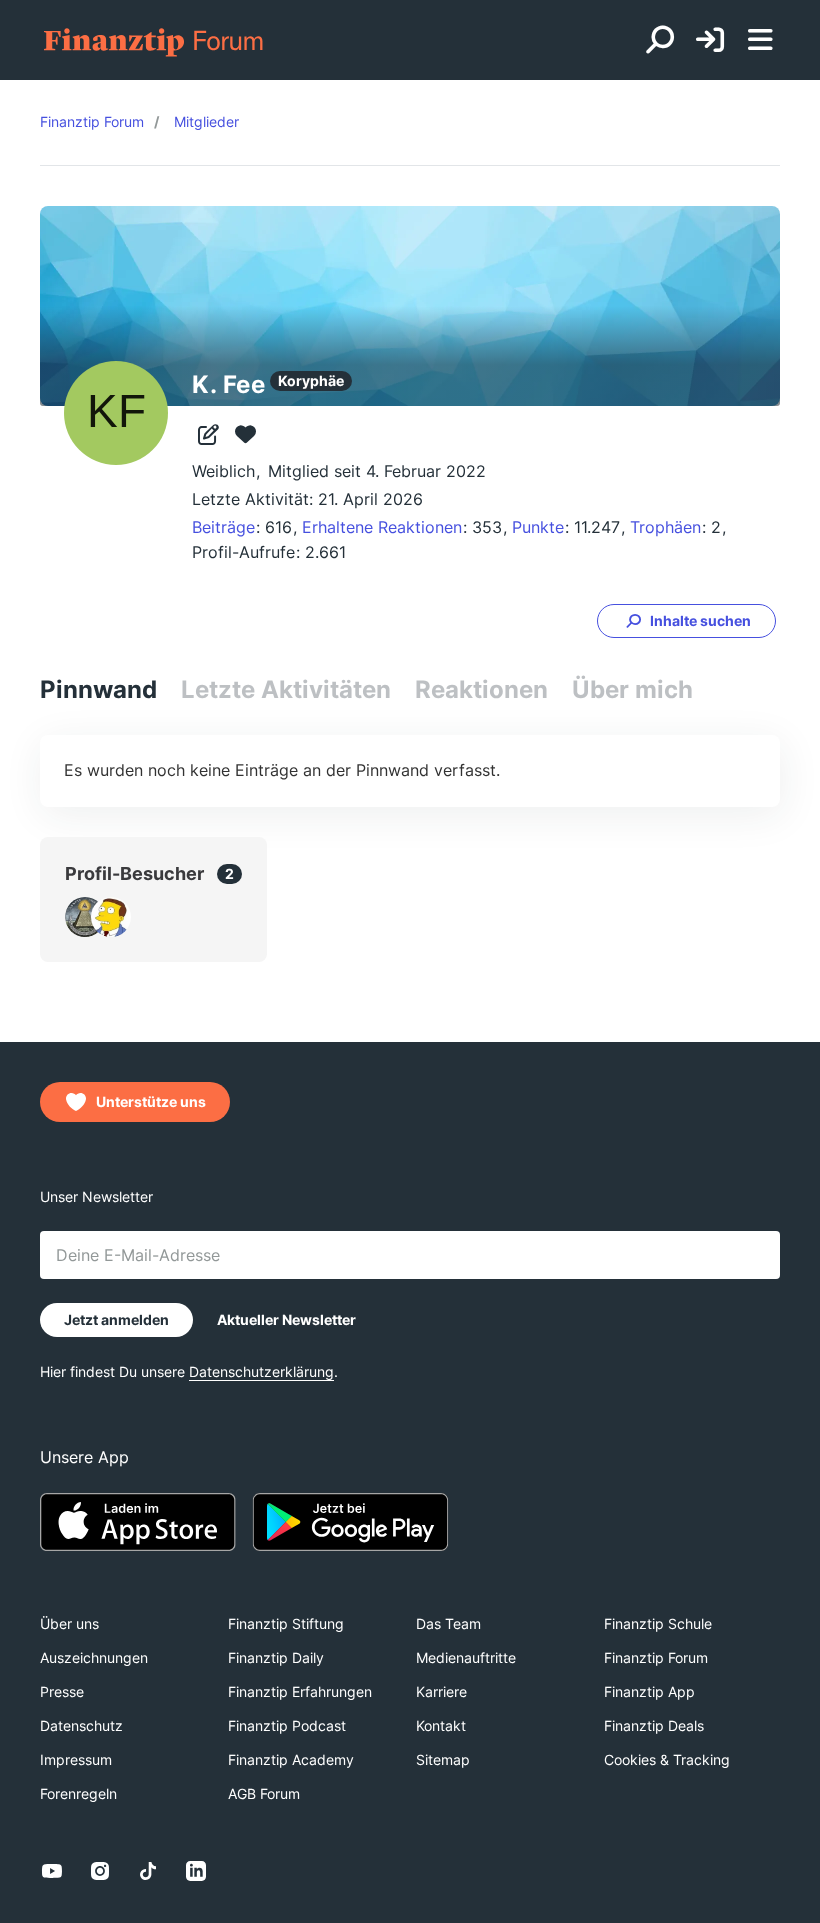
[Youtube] (52, 1871)
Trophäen (665, 527)
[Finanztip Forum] (154, 40)
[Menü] (760, 40)
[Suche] (660, 40)
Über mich (632, 689)
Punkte (538, 527)
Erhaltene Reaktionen (382, 527)
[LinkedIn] (196, 1871)
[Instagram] (100, 1871)
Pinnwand (98, 689)
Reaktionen (481, 689)
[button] (686, 621)
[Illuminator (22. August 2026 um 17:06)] (85, 917)
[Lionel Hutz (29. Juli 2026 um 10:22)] (111, 917)
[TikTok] (148, 1871)
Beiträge (223, 527)
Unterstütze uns (151, 1101)
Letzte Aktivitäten (286, 689)
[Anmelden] (710, 40)
